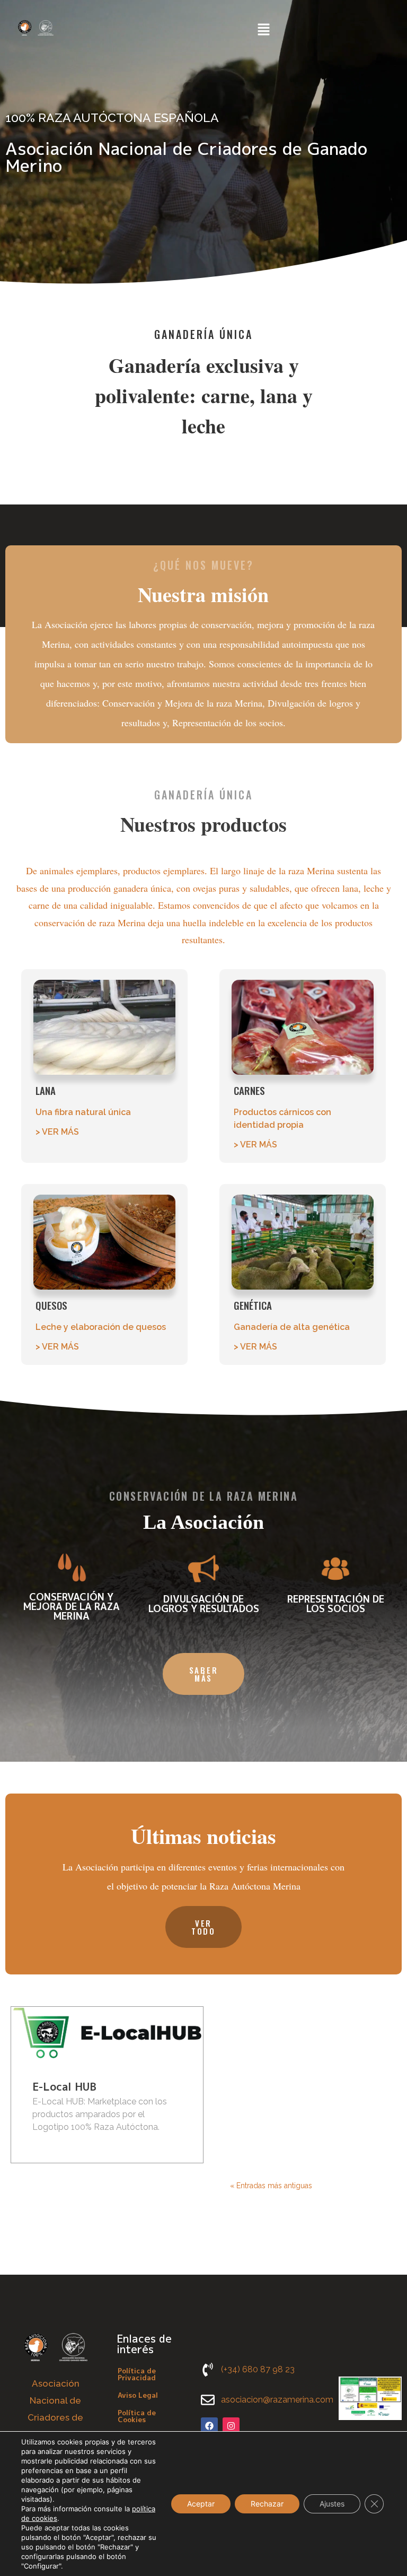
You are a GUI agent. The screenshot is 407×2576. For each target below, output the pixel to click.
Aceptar (201, 2504)
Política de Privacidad (137, 2374)
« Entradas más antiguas (271, 2186)
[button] (263, 30)
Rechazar (267, 2504)
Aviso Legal (138, 2395)
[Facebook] (209, 2426)
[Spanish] (313, 29)
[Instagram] (231, 2426)
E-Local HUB (64, 2086)
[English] (300, 29)
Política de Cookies (137, 2416)
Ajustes (332, 2504)
